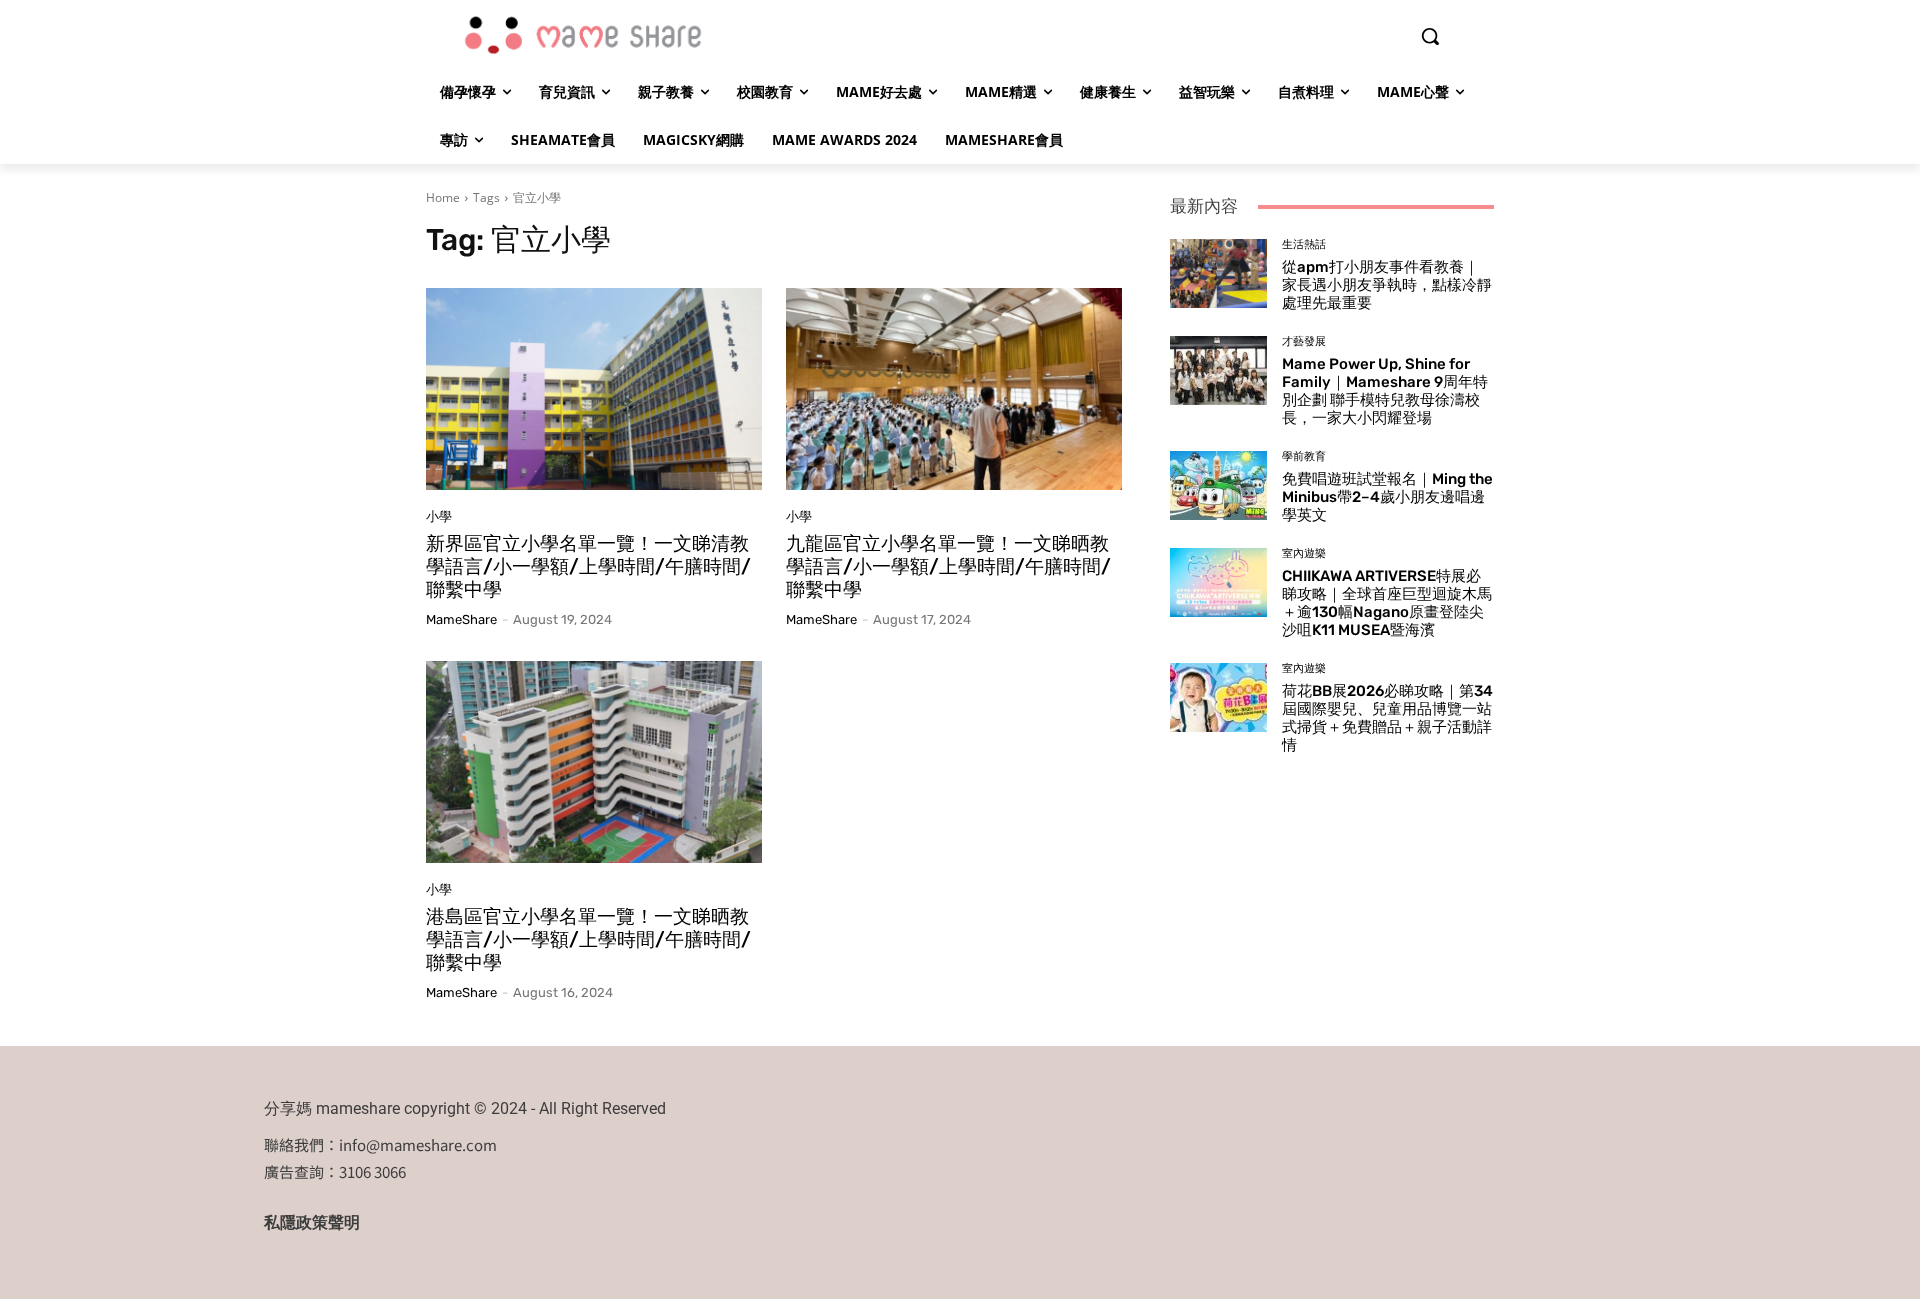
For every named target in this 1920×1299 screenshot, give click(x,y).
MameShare (461, 619)
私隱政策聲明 (312, 1222)
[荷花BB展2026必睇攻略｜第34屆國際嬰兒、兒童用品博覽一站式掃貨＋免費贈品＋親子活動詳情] (1218, 697)
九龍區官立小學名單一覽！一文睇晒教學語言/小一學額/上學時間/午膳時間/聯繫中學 (948, 566)
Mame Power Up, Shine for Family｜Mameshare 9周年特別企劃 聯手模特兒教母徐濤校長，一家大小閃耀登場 (1385, 391)
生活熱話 (1304, 244)
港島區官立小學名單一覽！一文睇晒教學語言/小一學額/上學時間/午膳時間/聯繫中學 (588, 939)
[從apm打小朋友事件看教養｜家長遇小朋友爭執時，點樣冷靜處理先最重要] (1218, 273)
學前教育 (1304, 456)
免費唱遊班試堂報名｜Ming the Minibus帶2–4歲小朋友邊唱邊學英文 (1387, 497)
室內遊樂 (1304, 553)
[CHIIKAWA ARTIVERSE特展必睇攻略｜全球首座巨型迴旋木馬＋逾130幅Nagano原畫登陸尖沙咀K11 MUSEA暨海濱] (1218, 582)
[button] (1430, 36)
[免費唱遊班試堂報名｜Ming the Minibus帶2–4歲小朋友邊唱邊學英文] (1218, 485)
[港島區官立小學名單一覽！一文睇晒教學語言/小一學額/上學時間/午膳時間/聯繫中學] (594, 762)
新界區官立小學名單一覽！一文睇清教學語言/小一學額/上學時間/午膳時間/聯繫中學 (588, 566)
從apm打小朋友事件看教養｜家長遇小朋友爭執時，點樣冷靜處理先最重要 (1387, 285)
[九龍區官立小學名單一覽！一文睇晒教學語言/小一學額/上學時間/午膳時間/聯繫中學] (954, 389)
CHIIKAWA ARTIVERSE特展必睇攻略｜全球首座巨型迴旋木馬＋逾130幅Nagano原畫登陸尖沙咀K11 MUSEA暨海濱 (1387, 603)
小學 (439, 516)
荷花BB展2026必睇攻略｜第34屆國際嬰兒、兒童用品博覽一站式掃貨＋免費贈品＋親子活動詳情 (1387, 718)
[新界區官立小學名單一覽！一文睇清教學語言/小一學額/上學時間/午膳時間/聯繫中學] (594, 389)
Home (443, 197)
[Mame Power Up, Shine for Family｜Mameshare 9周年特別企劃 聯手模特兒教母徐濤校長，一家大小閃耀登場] (1218, 370)
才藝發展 (1304, 341)
